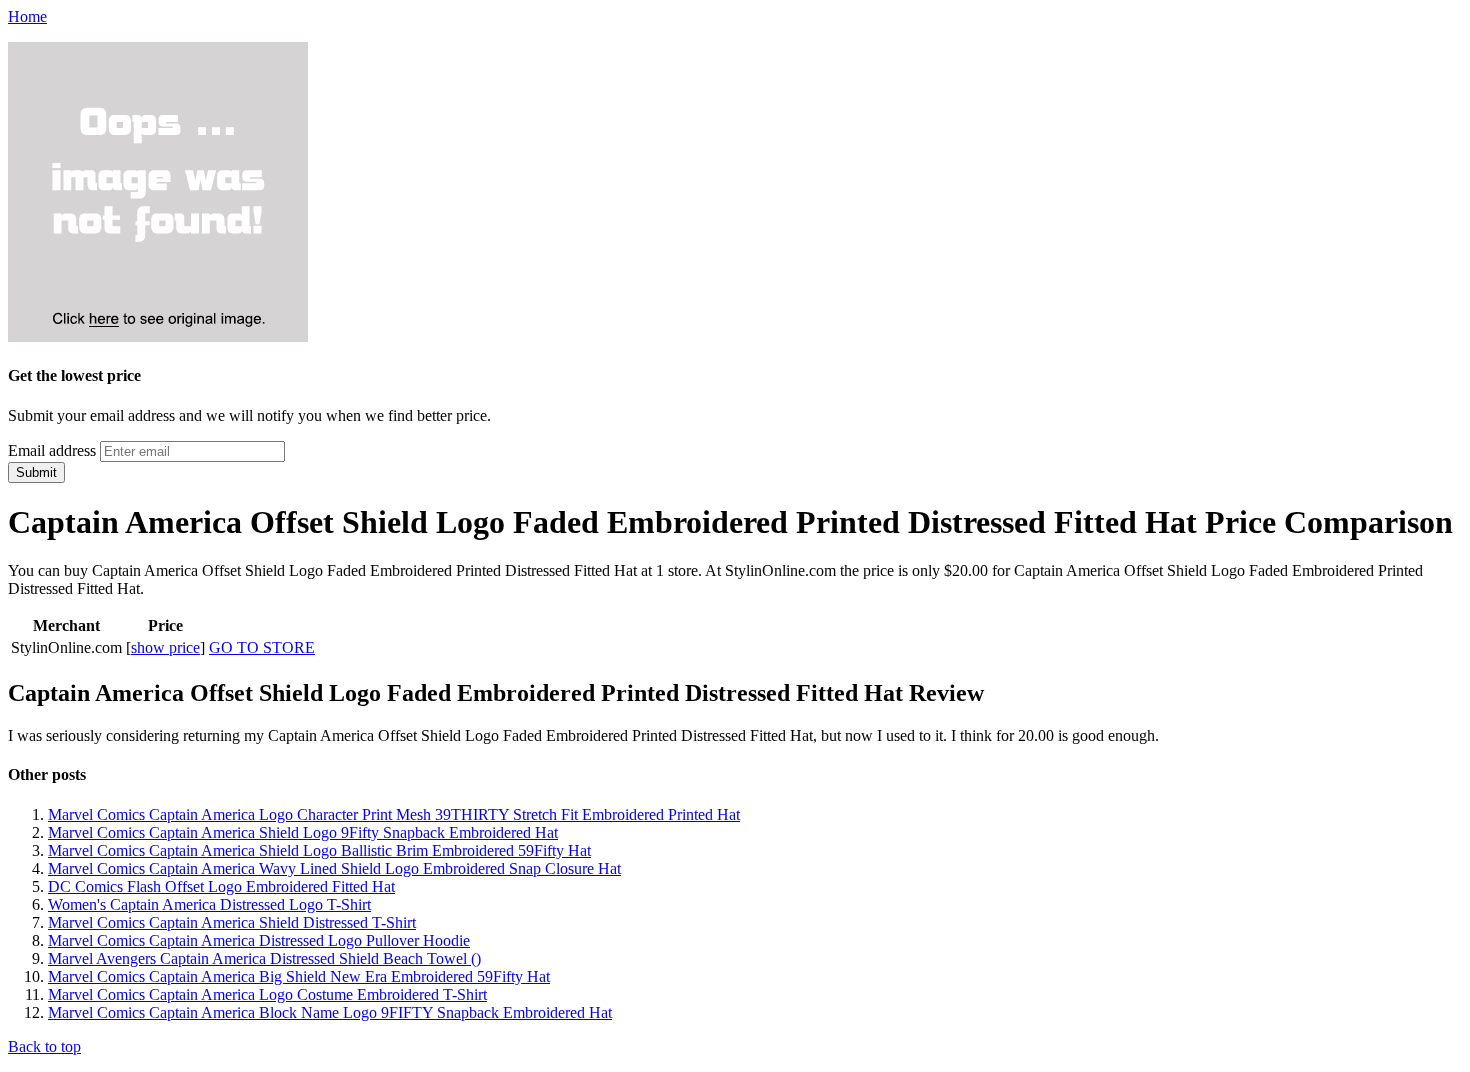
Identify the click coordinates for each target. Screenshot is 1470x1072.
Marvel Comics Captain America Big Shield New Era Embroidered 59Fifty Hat (299, 976)
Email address (52, 450)
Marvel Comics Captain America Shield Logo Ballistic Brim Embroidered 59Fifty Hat (319, 850)
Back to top (44, 1046)
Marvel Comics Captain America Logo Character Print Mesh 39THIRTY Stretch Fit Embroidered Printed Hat (394, 814)
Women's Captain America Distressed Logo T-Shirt (209, 904)
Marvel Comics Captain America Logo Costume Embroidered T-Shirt (267, 994)
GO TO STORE (262, 647)
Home (27, 16)
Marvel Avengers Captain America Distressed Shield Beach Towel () (264, 958)
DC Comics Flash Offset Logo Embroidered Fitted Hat (221, 886)
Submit (36, 472)
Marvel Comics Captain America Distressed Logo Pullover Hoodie (259, 940)
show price (165, 647)
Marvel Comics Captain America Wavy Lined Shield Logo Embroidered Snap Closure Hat (334, 868)
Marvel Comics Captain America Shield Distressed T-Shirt (232, 922)
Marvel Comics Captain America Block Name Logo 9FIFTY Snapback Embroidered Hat (330, 1012)
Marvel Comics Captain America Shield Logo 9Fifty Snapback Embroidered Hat (303, 832)
